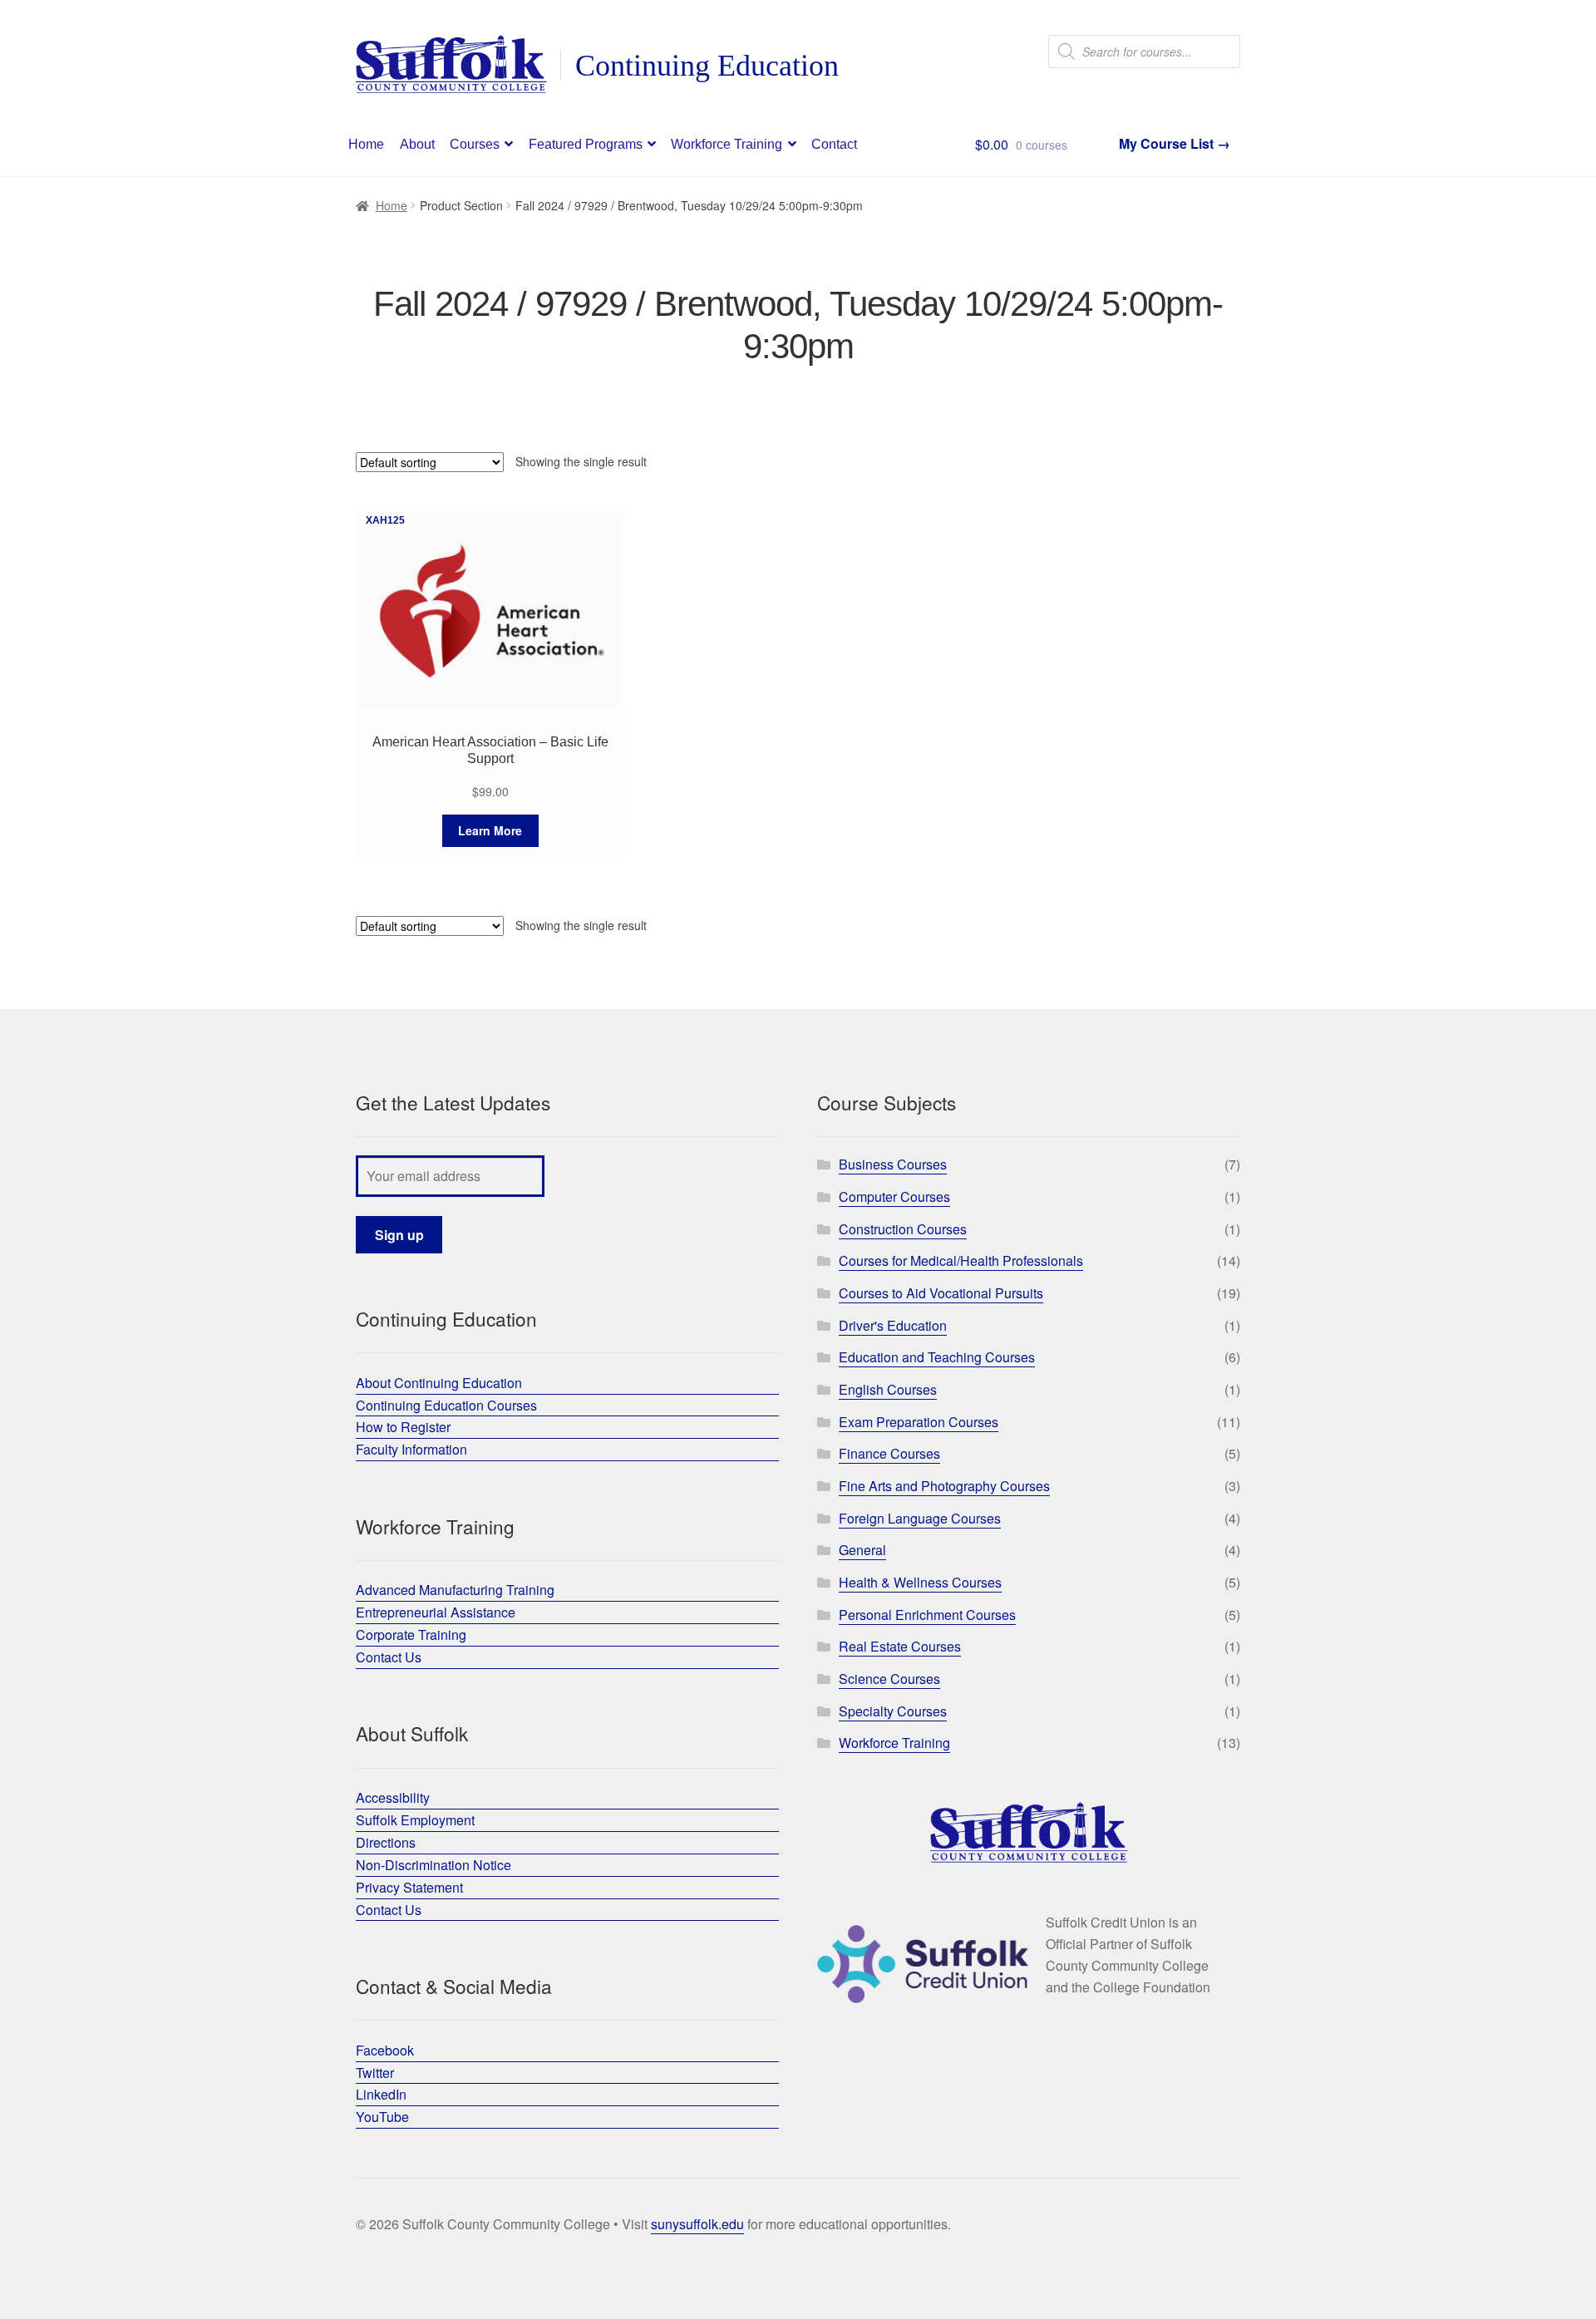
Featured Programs (586, 144)
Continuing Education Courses (446, 1405)
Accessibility (393, 1797)
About (417, 144)
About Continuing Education (439, 1383)
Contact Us (389, 1657)
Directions (386, 1842)
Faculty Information (411, 1449)
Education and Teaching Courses (937, 1357)
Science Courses (889, 1679)
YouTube (382, 2117)
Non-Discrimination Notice (433, 1865)
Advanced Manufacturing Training (455, 1590)
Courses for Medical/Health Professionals (961, 1260)
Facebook (385, 2050)
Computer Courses (894, 1196)
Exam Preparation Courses (919, 1422)
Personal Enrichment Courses (927, 1615)
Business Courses (893, 1164)
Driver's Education (893, 1325)
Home (366, 144)
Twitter (375, 2073)
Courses (475, 144)
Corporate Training (411, 1635)
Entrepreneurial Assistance (436, 1612)
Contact (834, 144)
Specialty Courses (893, 1711)
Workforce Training (727, 144)
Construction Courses (903, 1229)
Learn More (490, 830)
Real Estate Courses (900, 1646)
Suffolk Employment (415, 1820)
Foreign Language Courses (920, 1518)
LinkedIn (381, 2094)
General (862, 1550)
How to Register (403, 1427)
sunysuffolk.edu (697, 2224)
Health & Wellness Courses (920, 1582)
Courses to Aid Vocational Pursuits (941, 1293)
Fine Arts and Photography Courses (944, 1486)
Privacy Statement (409, 1887)
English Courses (888, 1389)
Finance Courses (889, 1453)
